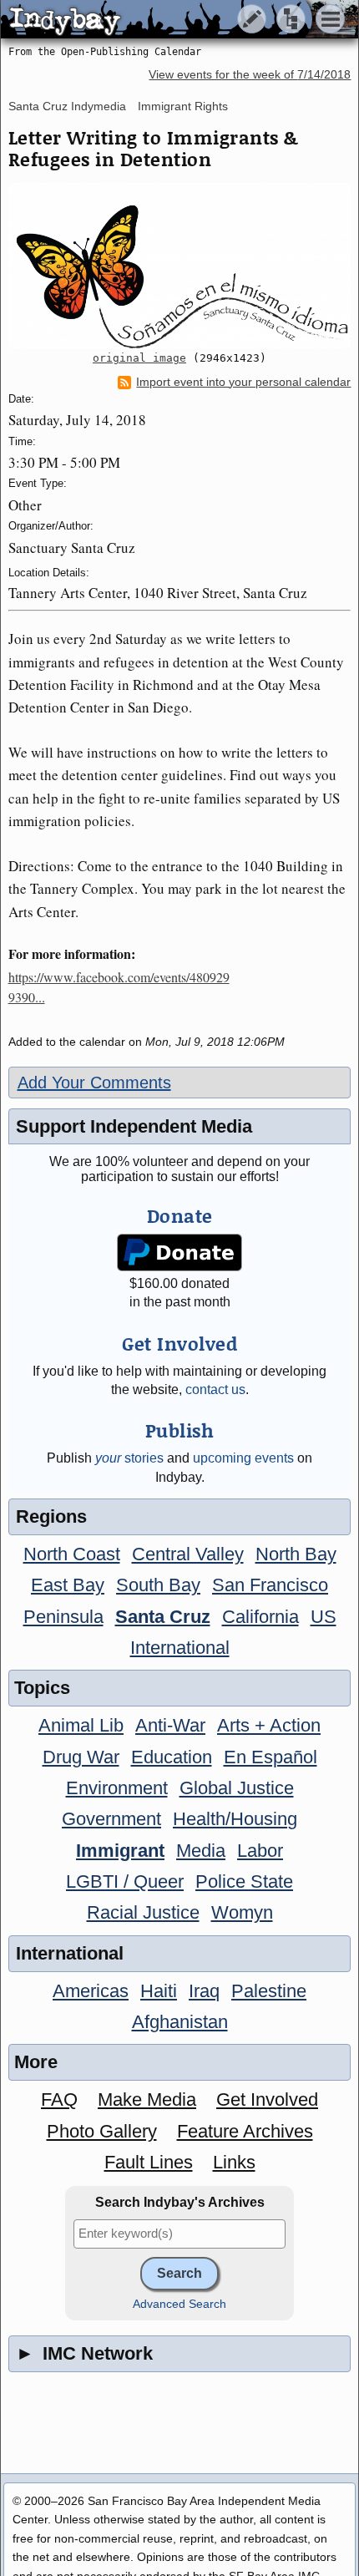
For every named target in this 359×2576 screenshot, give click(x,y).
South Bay (158, 1585)
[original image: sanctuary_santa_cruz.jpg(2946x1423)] (180, 266)
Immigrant (120, 1851)
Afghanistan (180, 2022)
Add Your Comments (94, 1083)
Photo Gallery (102, 2131)
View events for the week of (250, 75)
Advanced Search (179, 2304)
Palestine (269, 1991)
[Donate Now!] (179, 1253)
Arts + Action (269, 1725)
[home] (157, 20)
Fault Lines (149, 2162)
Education (172, 1757)
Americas (91, 1991)
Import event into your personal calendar (243, 382)
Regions (51, 1516)
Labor (260, 1851)
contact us (215, 1389)
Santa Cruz (163, 1617)
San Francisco (270, 1585)
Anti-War (170, 1725)
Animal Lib (81, 1725)
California (260, 1617)
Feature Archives (245, 2131)
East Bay (68, 1585)
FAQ (59, 2099)
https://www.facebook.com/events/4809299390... (119, 987)
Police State (244, 1881)
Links (234, 2162)
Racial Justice (143, 1912)
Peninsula (63, 1617)
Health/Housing (235, 1819)
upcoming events (243, 1458)
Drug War (81, 1757)
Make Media (147, 2099)
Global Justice (237, 1788)
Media (201, 1851)
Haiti (159, 1991)
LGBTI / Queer (125, 1881)
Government (111, 1819)
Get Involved (267, 2099)
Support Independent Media (134, 1126)
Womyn (242, 1912)
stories (129, 1458)
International (180, 1648)
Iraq (204, 1991)
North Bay (296, 1554)
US (324, 1617)
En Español (271, 1757)
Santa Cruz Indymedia (67, 106)
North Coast (72, 1554)
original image (139, 358)
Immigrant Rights (183, 106)
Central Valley (188, 1554)
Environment (117, 1788)
